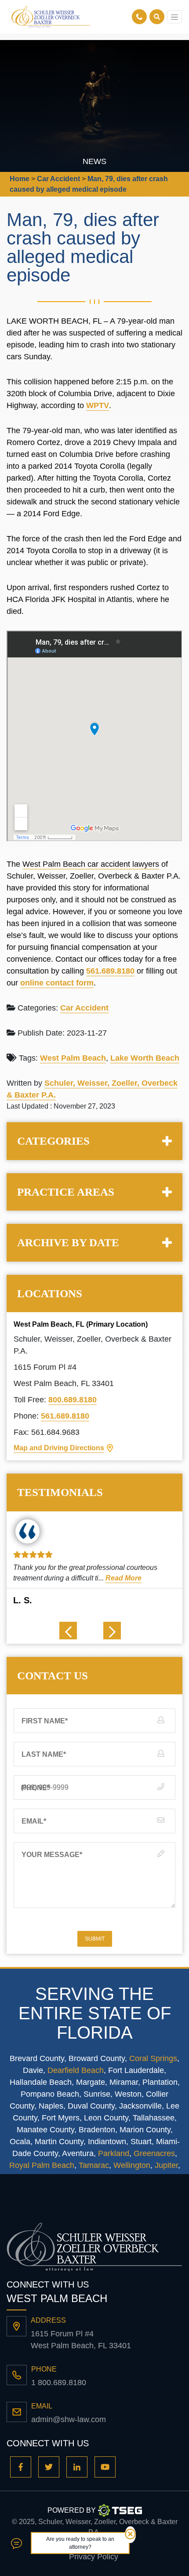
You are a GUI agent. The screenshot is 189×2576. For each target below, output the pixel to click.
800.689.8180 (73, 1400)
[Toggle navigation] (174, 17)
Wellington (132, 2165)
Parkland (114, 2153)
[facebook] (21, 2467)
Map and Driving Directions (59, 1448)
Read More (124, 1578)
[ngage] (16, 2543)
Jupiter (166, 2165)
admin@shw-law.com (69, 2419)
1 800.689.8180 (59, 2383)
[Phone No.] (141, 17)
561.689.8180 (110, 971)
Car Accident (84, 1008)
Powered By (72, 2510)
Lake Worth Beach (145, 1058)
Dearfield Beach (76, 2070)
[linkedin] (77, 2467)
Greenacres (154, 2153)
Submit (95, 1939)
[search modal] (157, 17)
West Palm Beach (73, 1058)
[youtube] (105, 2467)
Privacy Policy (94, 2557)
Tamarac (94, 2165)
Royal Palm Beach (42, 2165)
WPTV (98, 405)
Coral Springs (153, 2058)
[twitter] (49, 2467)
